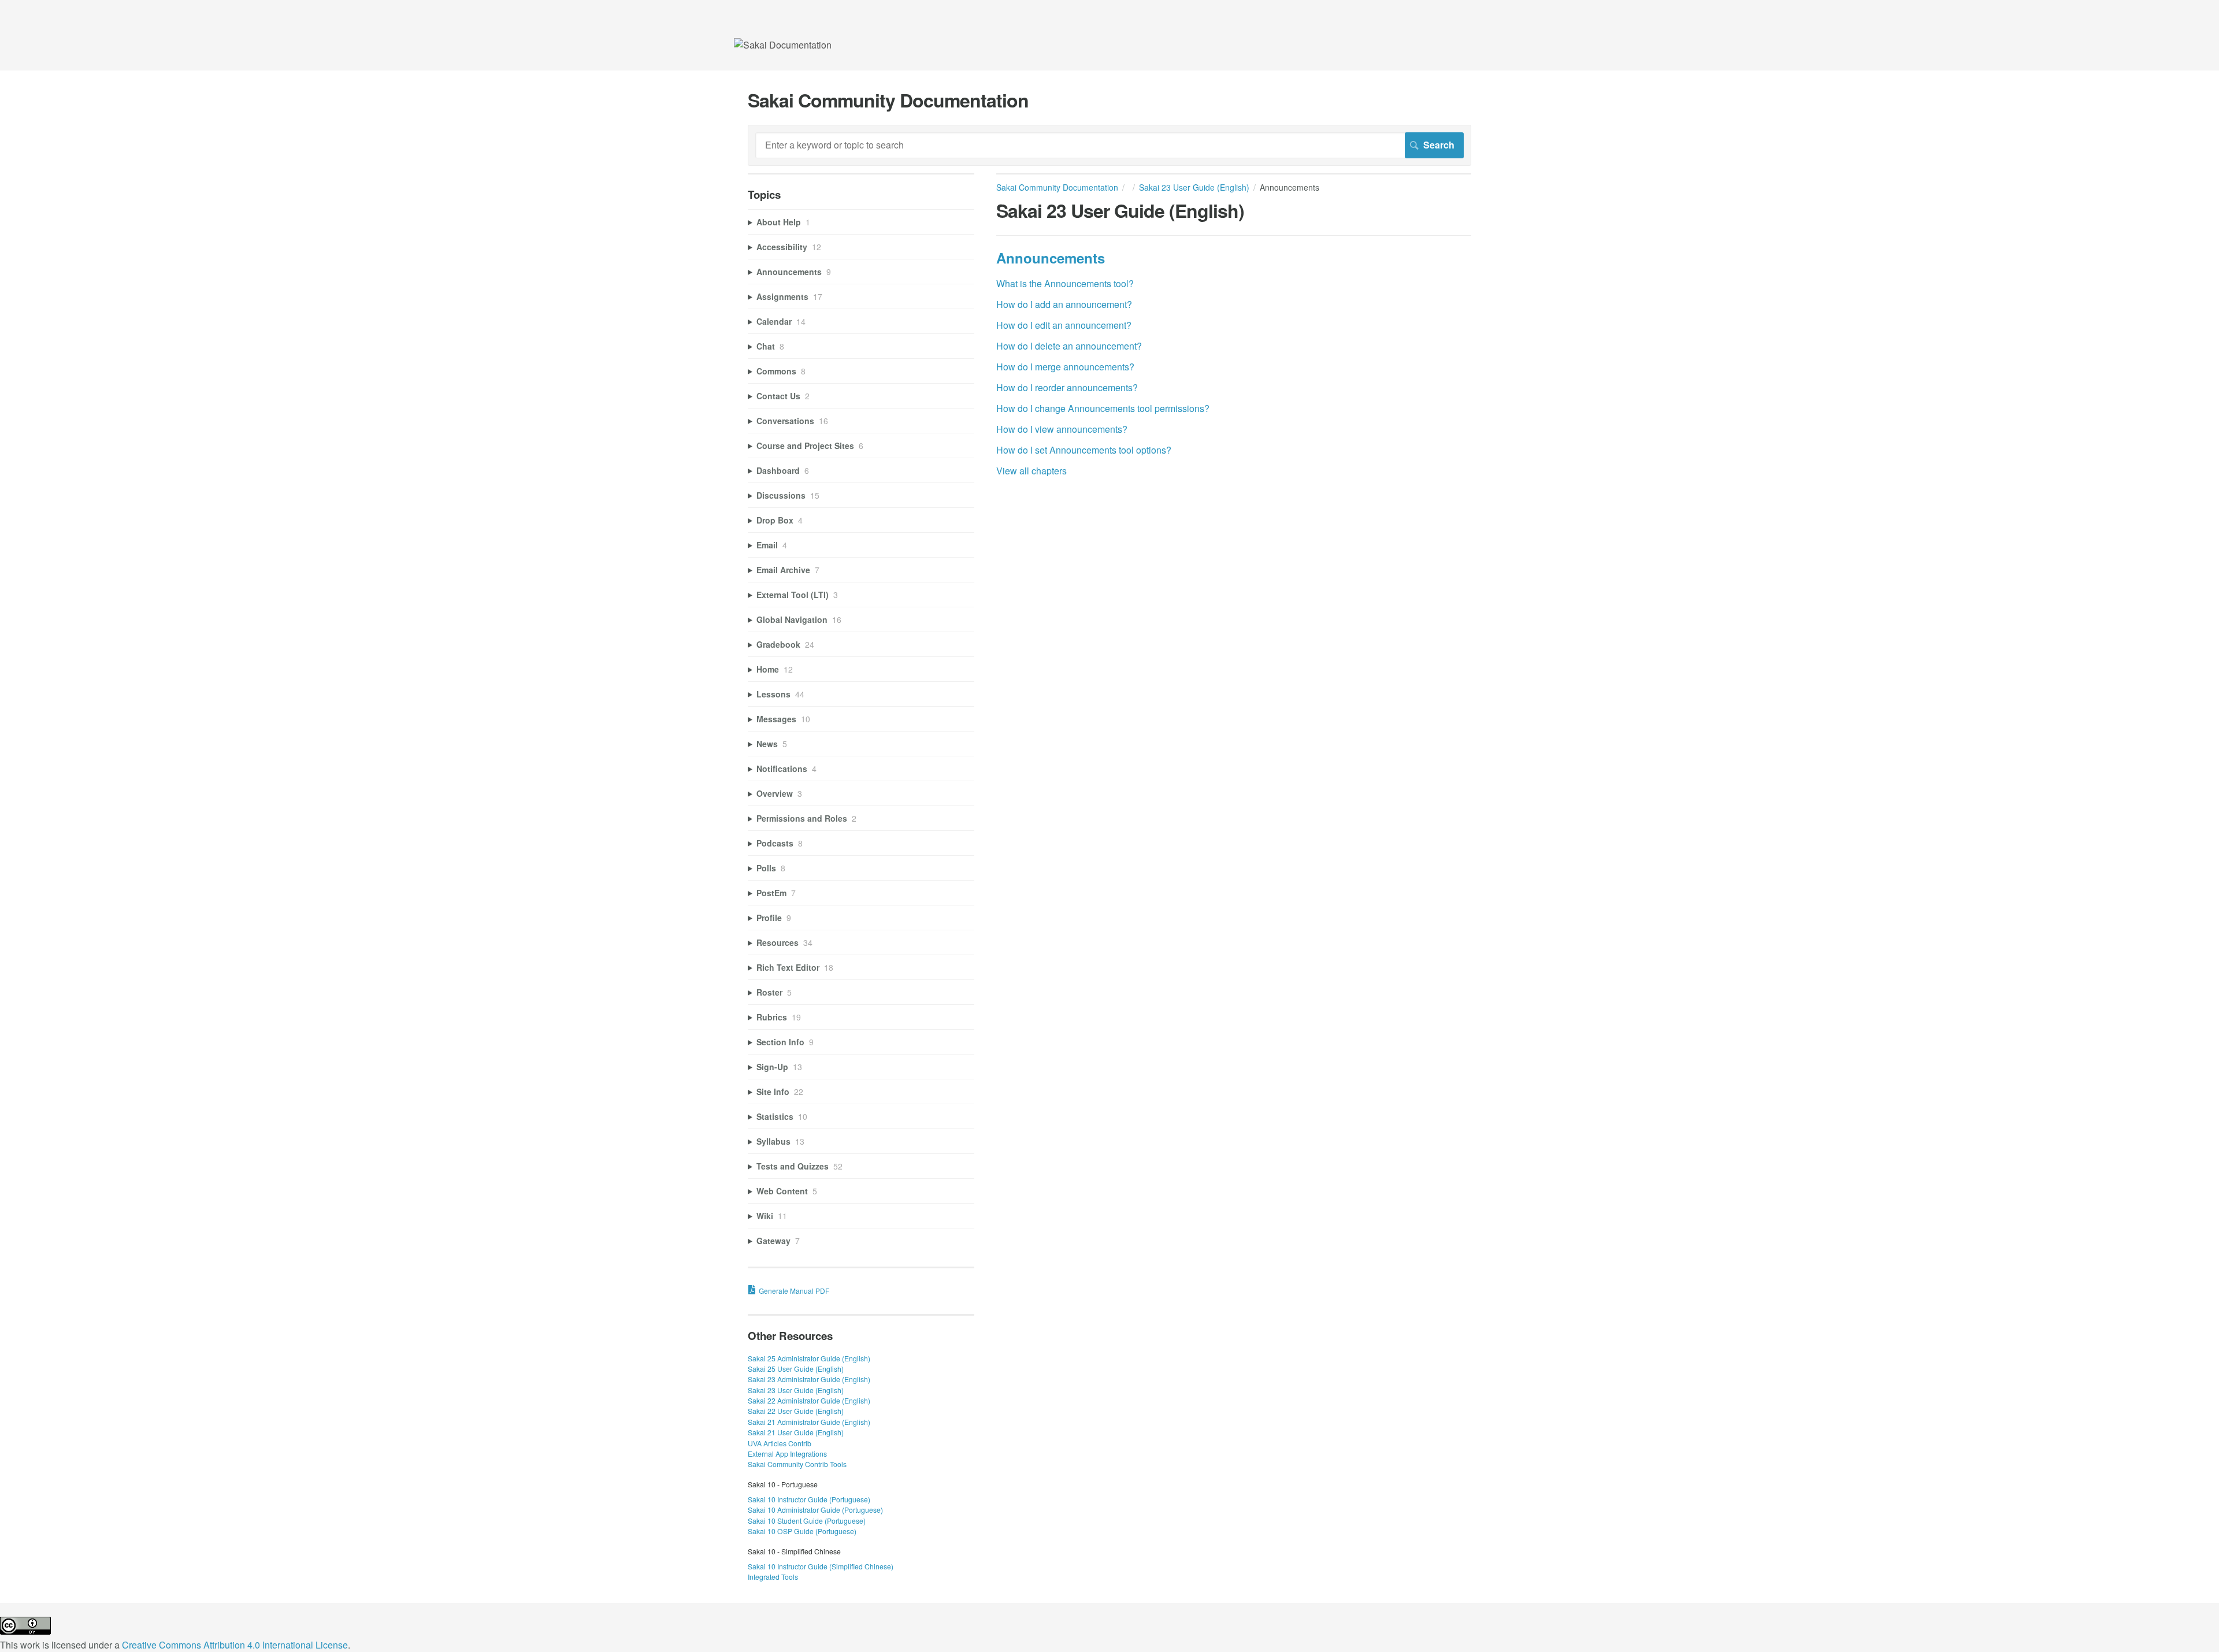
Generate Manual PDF (794, 1291)
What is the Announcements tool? (1065, 283)
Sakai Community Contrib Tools (797, 1464)
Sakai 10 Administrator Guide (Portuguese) (815, 1510)
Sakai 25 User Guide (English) (796, 1369)
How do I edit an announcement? (1064, 325)
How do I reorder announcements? (1067, 387)
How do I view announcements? (1062, 429)
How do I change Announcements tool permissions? (1103, 408)
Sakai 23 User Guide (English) (1194, 187)
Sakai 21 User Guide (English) (796, 1432)
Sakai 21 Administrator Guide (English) (809, 1422)
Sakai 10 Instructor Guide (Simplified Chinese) (821, 1566)
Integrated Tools (773, 1577)
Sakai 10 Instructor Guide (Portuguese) (809, 1499)
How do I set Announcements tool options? (1084, 450)
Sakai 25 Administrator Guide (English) (809, 1358)
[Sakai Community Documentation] (783, 45)
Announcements (1051, 258)
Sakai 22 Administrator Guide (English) (809, 1400)
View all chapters (1031, 471)
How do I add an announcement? (1064, 304)
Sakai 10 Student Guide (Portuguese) (807, 1521)
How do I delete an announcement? (1069, 346)
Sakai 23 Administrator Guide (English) (809, 1379)
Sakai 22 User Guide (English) (796, 1411)
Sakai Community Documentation (1057, 187)
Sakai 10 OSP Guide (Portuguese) (802, 1531)
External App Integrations (787, 1454)
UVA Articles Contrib (780, 1443)
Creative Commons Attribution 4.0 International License (235, 1645)
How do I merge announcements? (1065, 367)
